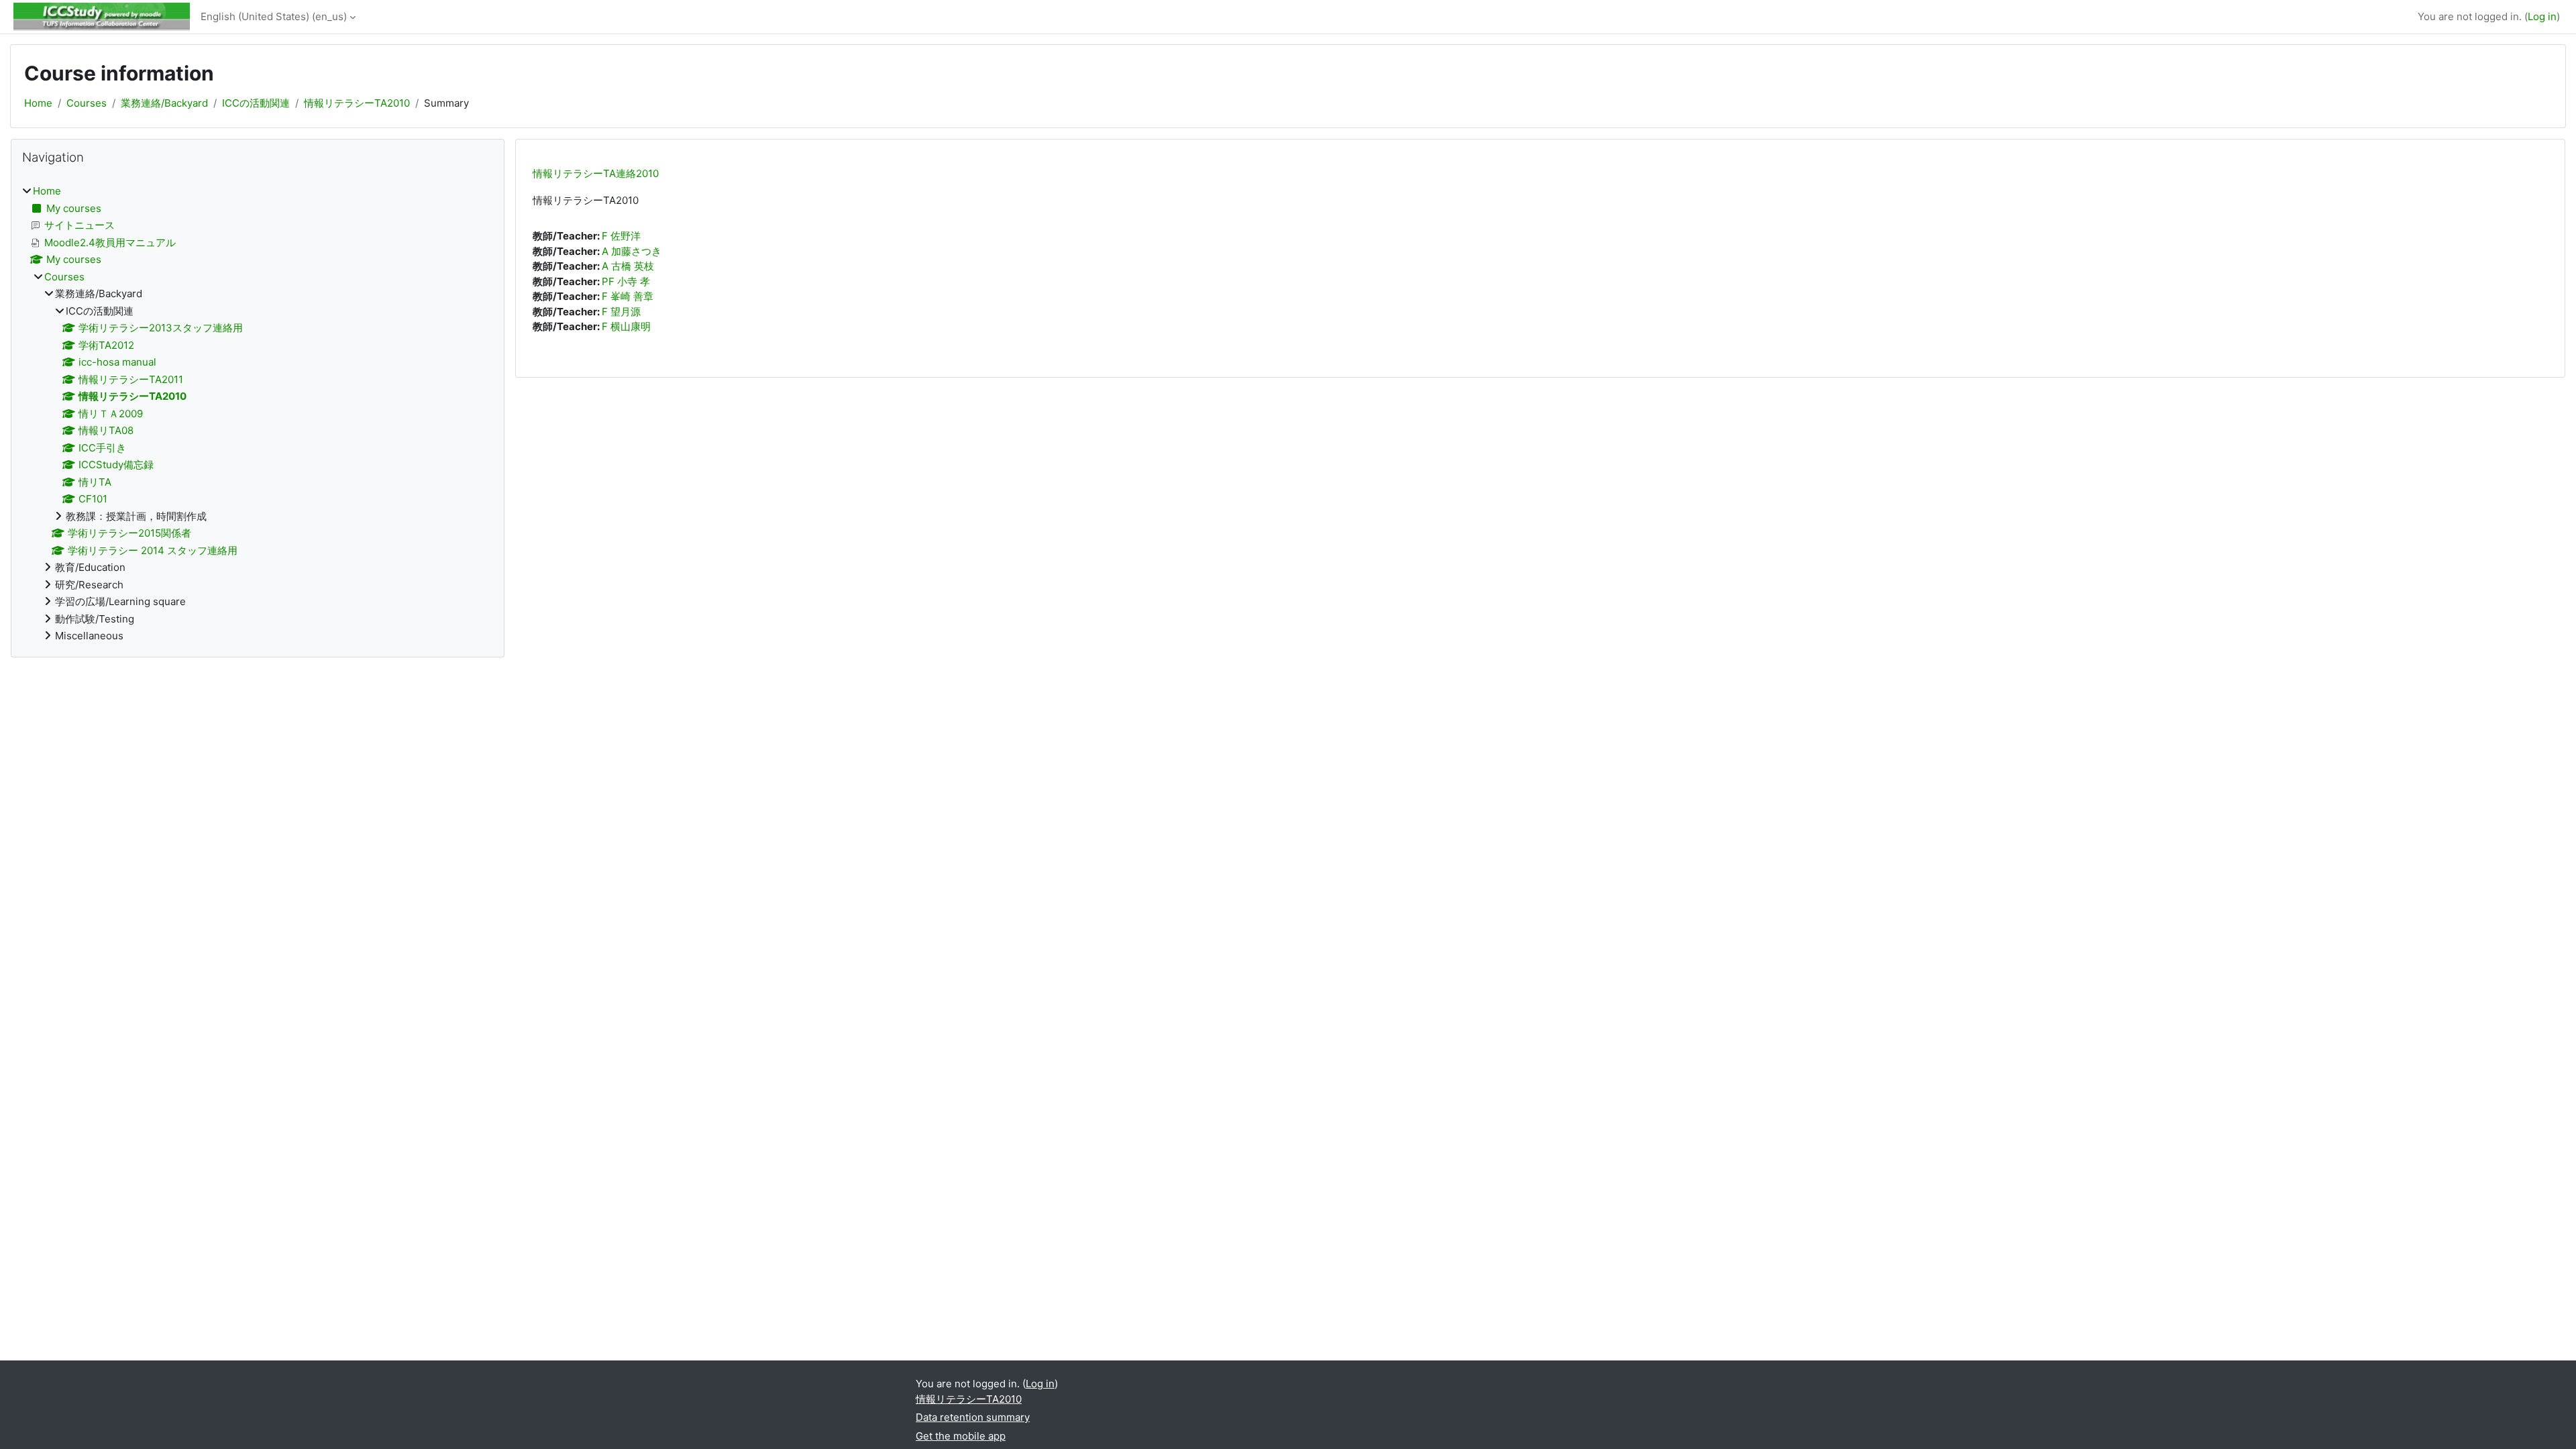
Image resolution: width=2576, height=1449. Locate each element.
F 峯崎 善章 (628, 296)
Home (38, 103)
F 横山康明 (626, 326)
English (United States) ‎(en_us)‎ (274, 16)
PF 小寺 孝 (626, 281)
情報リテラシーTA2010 (357, 103)
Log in (2542, 16)
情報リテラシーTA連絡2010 (596, 173)
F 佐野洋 (621, 236)
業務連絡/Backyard (164, 103)
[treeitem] (258, 414)
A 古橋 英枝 (628, 266)
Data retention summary (973, 1417)
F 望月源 (621, 312)
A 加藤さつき (632, 251)
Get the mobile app (961, 1436)
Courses (87, 103)
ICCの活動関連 (256, 103)
